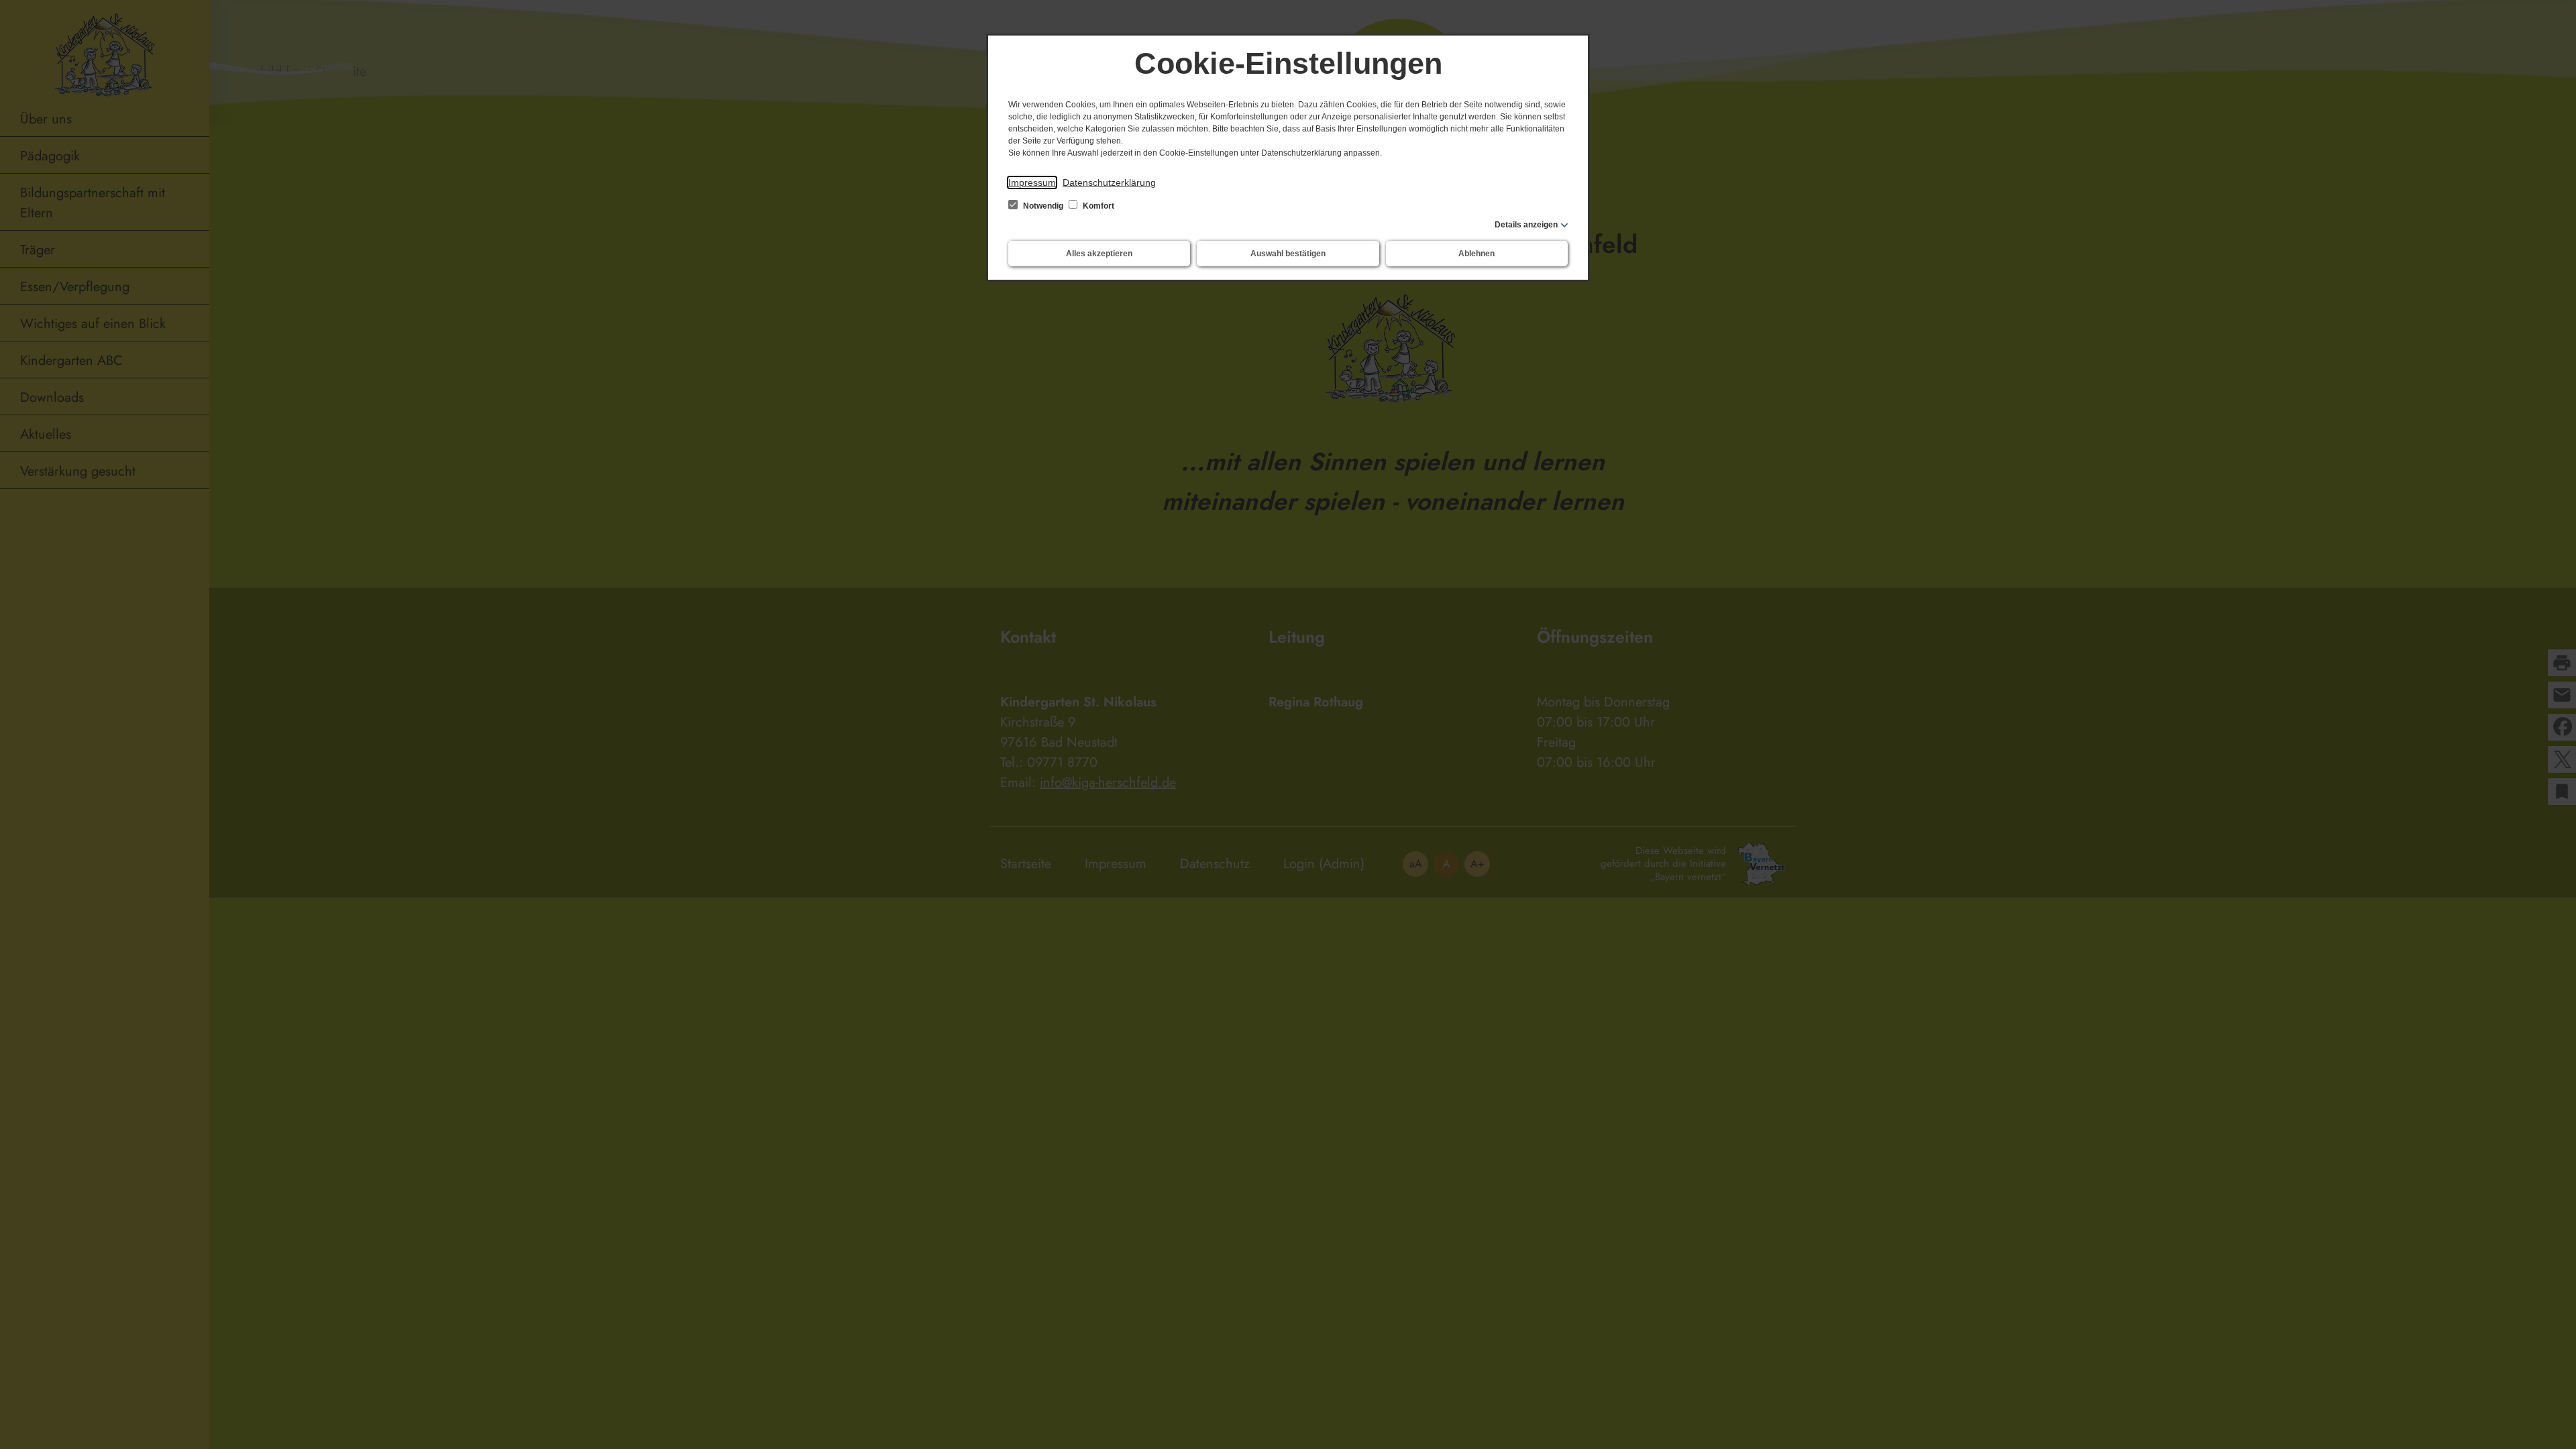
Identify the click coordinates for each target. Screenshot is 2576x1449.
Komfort (1097, 206)
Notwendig (1043, 206)
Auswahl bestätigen (1288, 254)
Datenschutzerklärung (1109, 182)
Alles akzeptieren (1099, 254)
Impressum (1032, 182)
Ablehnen (1477, 254)
